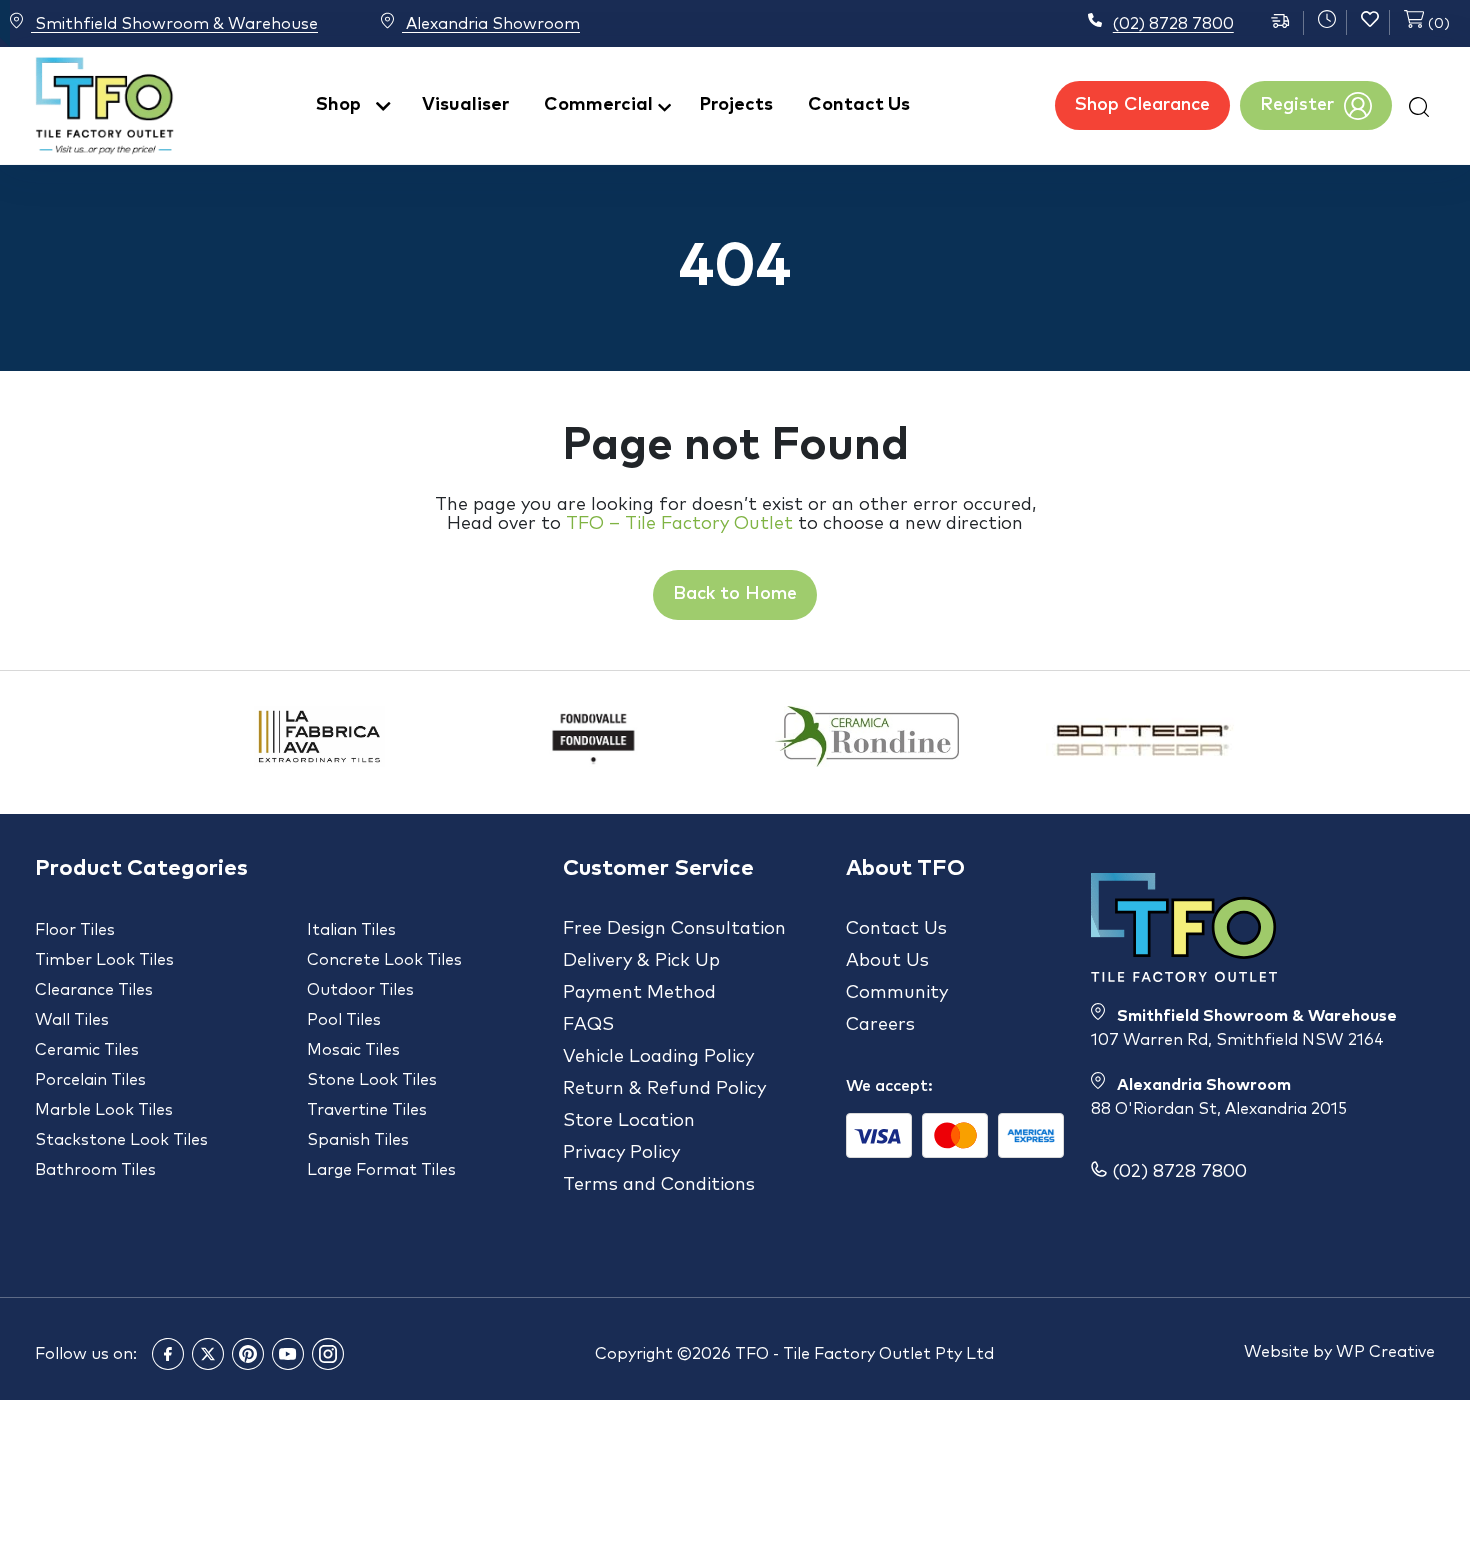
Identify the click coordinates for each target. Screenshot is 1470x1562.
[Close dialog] (1009, 606)
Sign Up (735, 896)
